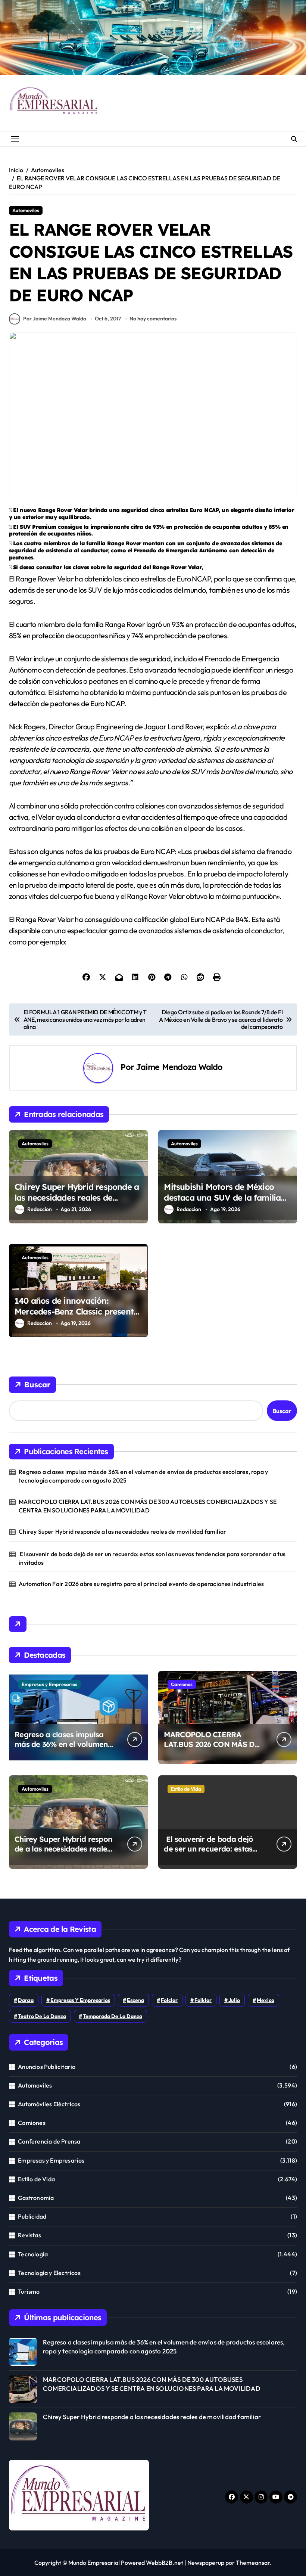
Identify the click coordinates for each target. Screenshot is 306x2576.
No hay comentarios (153, 319)
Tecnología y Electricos (49, 2273)
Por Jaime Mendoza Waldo (55, 319)
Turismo (29, 2291)
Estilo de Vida (186, 1789)
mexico (266, 2000)
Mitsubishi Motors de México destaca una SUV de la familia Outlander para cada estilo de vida (222, 1203)
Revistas (29, 2235)
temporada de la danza (113, 2016)
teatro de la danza (42, 2016)
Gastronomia (36, 2198)
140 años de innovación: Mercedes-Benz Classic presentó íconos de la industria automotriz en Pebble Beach (76, 1317)
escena (135, 2000)
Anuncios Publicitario (47, 2067)
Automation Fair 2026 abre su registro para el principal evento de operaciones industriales (141, 1584)
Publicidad (32, 2216)
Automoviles (26, 210)
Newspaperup (206, 2563)
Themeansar (253, 2563)
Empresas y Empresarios (49, 1684)
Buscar (37, 1385)
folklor (203, 2000)
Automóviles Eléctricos (49, 2104)
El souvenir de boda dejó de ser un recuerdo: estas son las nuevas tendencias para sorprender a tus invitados (152, 1558)
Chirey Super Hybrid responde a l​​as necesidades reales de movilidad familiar (77, 1197)
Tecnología (33, 2254)
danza (26, 2000)
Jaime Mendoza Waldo (179, 1067)
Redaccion (40, 1209)
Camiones (182, 1684)
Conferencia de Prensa (49, 2141)
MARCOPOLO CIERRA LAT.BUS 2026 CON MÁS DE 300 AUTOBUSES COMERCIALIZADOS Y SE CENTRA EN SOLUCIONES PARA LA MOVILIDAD (148, 1506)
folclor (169, 2000)
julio (234, 2000)
